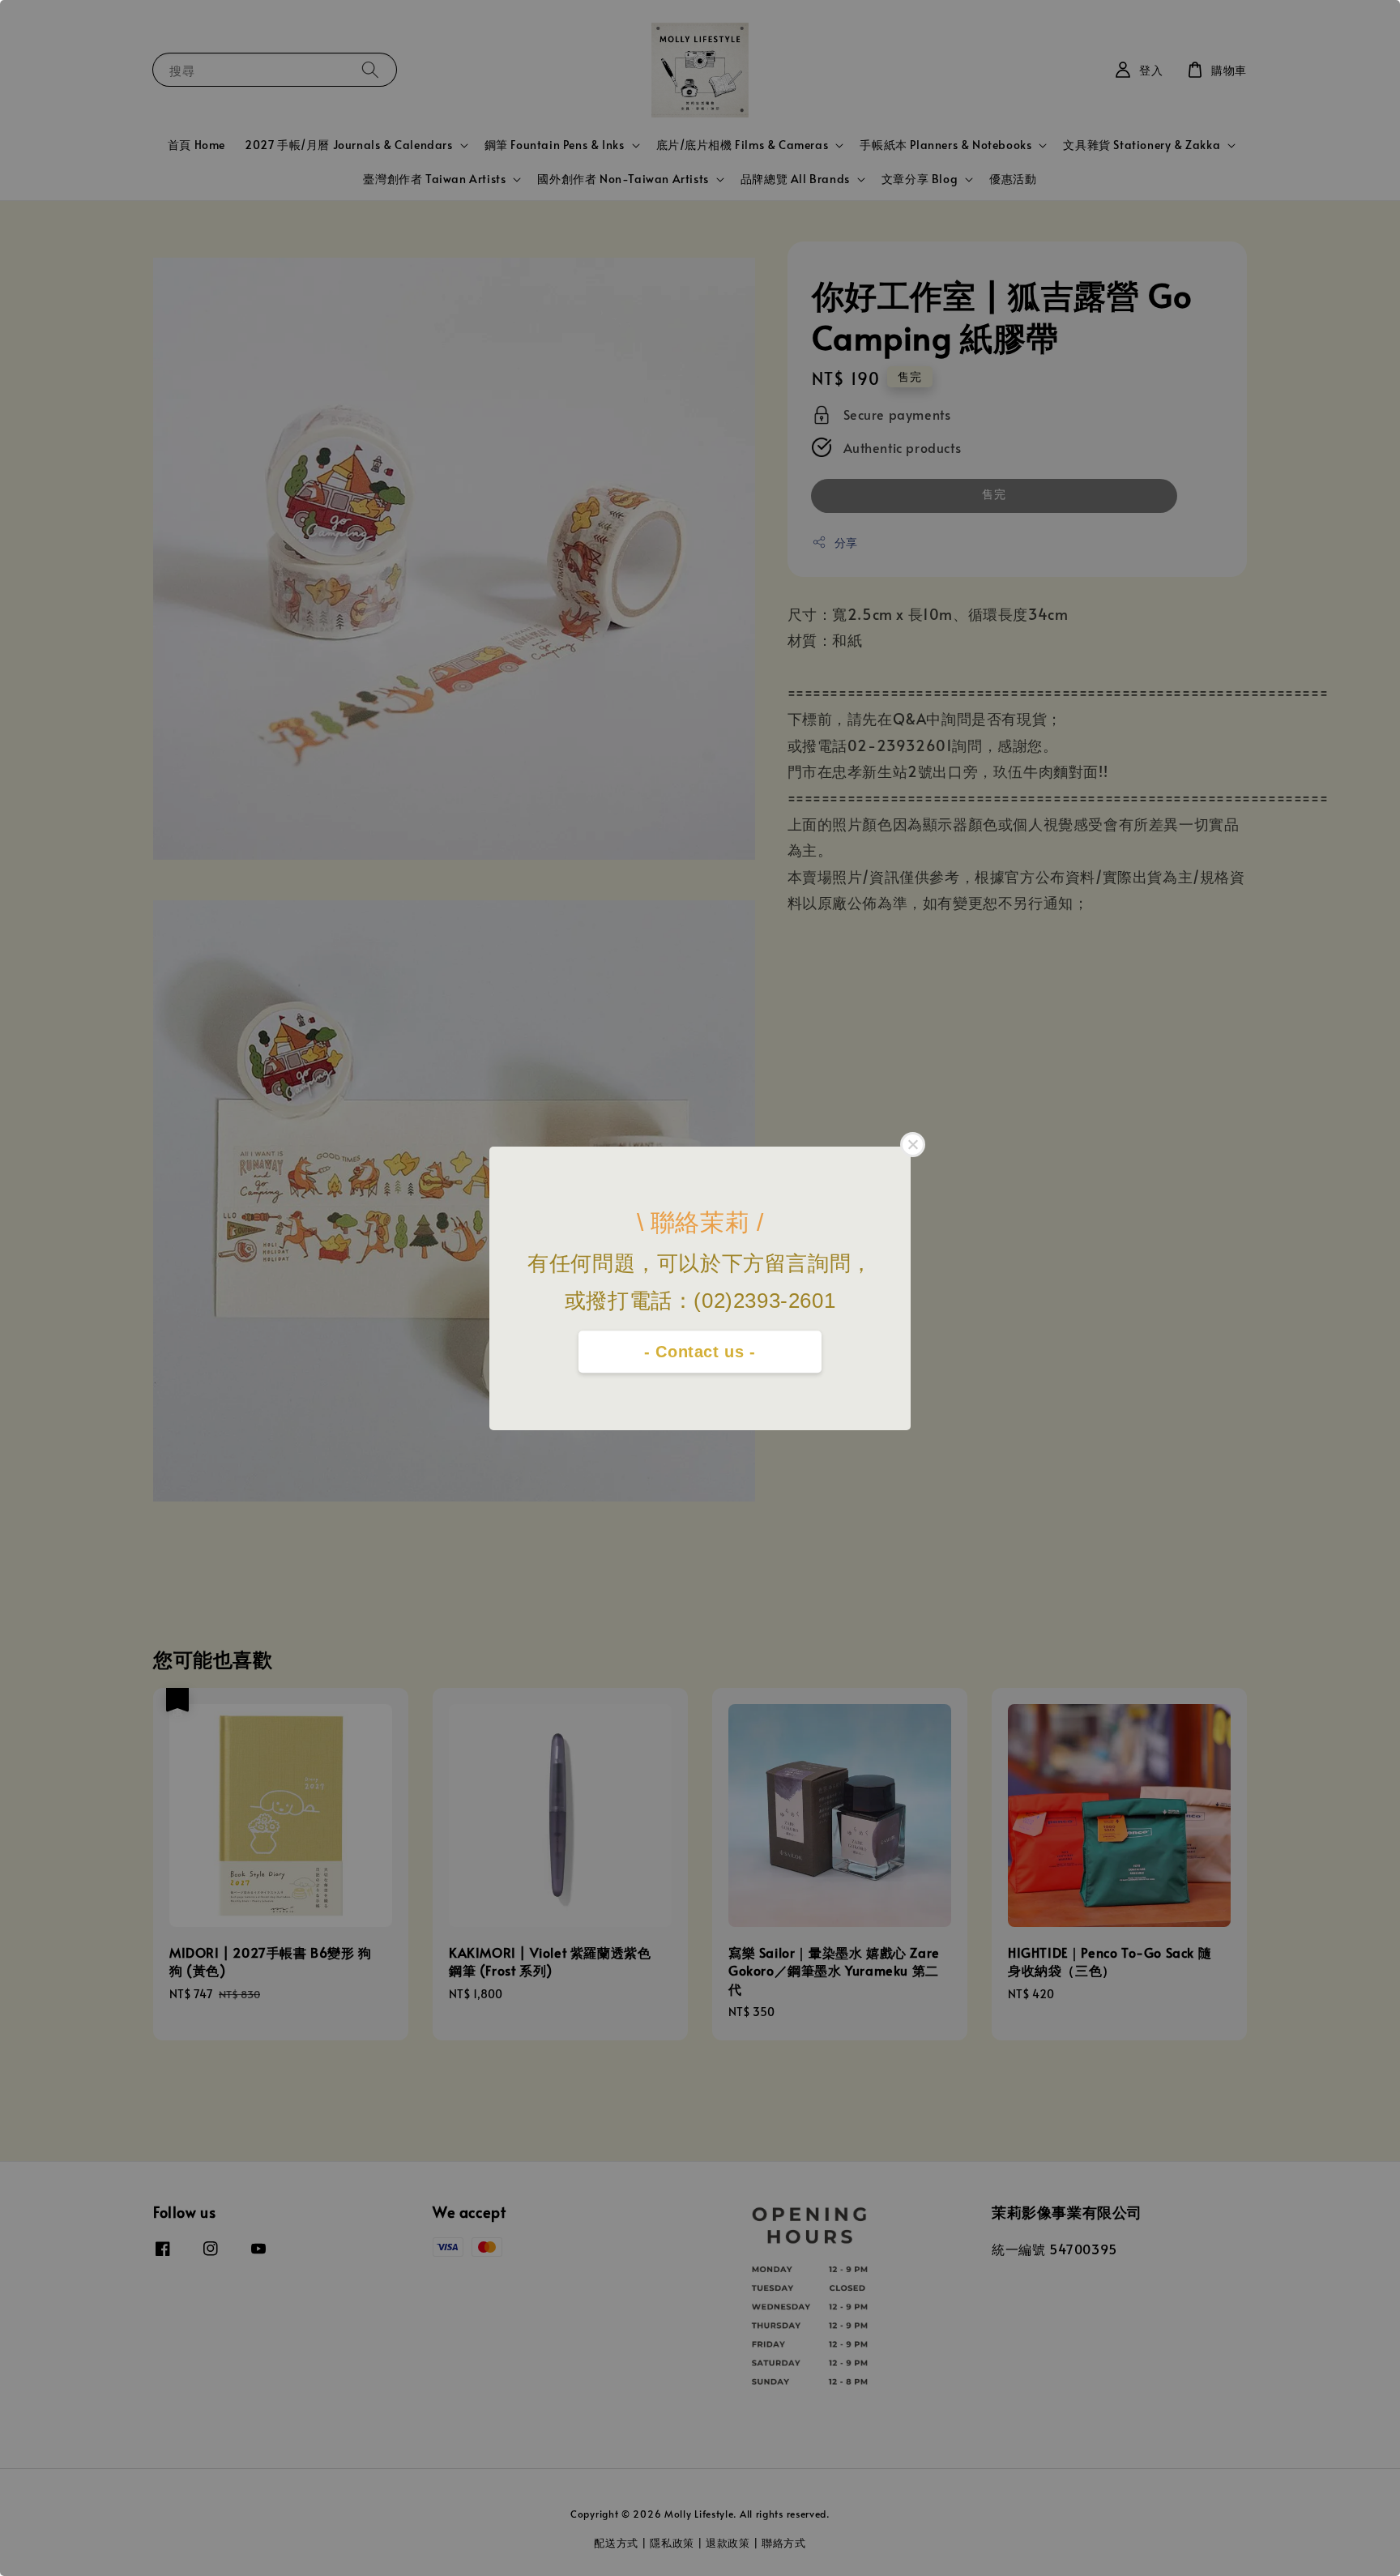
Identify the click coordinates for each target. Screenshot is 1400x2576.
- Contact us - (700, 1352)
